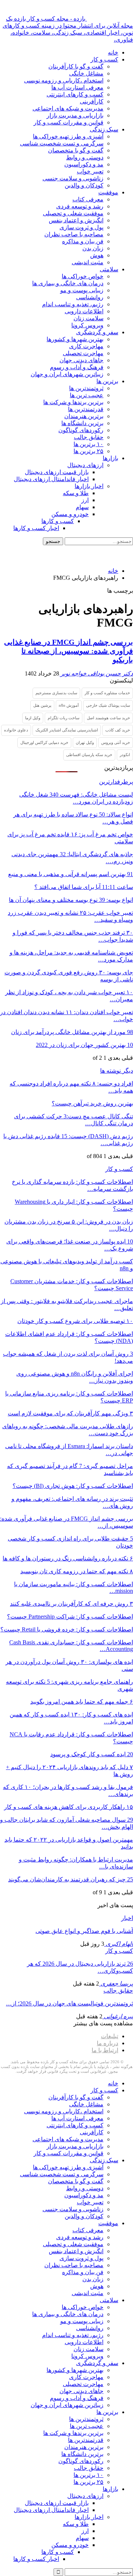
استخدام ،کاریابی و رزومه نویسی (64, 80)
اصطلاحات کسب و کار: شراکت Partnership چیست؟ (70, 1617)
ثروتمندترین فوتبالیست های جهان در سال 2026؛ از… (69, 2003)
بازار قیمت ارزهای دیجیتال (57, 472)
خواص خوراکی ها (83, 276)
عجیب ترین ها (87, 395)
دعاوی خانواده (16, 730)
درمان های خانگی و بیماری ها (68, 283)
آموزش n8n (69, 705)
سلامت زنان (88, 318)
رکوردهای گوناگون (81, 430)
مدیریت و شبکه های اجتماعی (68, 108)
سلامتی (109, 269)
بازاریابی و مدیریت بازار (75, 115)
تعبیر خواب (90, 171)
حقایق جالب (89, 437)
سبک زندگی (104, 129)
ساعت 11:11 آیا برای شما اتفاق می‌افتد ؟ (84, 887)
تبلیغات (110, 2036)
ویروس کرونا (87, 325)
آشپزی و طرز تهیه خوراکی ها (68, 136)
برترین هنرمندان (84, 416)
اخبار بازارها (89, 486)
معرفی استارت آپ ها (77, 87)
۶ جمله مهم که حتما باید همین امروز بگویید (82, 1702)
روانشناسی (90, 297)
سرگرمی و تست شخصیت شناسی (62, 143)
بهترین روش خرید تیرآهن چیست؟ (92, 1103)
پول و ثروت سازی (81, 227)
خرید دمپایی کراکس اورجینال (44, 742)
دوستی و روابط (85, 157)
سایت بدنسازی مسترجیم (56, 693)
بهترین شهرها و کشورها (75, 339)
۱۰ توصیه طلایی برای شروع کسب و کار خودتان (75, 1321)
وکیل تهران (85, 742)
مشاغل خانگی (86, 73)
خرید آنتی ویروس (116, 742)
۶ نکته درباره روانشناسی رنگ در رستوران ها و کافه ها (68, 1558)
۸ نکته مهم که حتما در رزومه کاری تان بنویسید (77, 1571)
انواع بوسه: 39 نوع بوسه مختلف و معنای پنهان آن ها (71, 900)
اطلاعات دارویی (84, 311)
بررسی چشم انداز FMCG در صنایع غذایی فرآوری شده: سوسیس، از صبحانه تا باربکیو (69, 651)
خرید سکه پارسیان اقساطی (89, 755)
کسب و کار (104, 59)
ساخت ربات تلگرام (64, 718)
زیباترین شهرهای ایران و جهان (67, 374)
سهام (82, 507)
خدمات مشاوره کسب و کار (107, 693)
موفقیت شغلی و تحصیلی (73, 213)
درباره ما (108, 2043)
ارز (85, 500)
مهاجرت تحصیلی (83, 353)
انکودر (125, 755)
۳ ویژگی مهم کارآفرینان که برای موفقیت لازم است (70, 1413)
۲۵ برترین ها (88, 451)
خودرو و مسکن (70, 514)
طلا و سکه (76, 493)
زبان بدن (93, 248)
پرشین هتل (42, 705)
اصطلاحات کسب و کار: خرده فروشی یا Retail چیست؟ (67, 1629)
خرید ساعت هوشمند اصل (108, 718)
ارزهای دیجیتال (85, 465)
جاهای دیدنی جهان (81, 360)
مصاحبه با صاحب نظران (74, 234)
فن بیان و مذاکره (83, 241)
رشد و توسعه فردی (80, 206)
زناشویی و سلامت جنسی (73, 178)
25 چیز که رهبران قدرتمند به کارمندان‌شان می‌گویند (71, 1879)
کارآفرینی (92, 101)
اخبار (127, 1918)
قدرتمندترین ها (86, 409)
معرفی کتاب (88, 199)
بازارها (110, 458)
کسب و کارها (58, 521)
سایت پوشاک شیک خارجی (108, 705)
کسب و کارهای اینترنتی (75, 94)
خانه (113, 52)
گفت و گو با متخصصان (76, 150)
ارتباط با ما (105, 2050)
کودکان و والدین (84, 185)
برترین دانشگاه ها (82, 423)
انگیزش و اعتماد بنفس (76, 220)
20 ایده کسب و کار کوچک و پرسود (92, 1754)
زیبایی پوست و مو (82, 290)
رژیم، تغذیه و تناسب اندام (73, 304)
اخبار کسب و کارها (36, 528)
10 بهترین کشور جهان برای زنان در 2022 (84, 1045)
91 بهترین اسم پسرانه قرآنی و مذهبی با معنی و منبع (71, 874)
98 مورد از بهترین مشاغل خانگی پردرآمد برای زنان (72, 1032)
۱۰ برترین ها (88, 444)
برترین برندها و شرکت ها (73, 402)
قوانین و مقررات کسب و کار (69, 122)
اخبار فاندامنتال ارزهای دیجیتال (51, 479)
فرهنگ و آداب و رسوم (77, 367)
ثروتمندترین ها (86, 388)
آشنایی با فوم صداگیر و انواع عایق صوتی (84, 1931)
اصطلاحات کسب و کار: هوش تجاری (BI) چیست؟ (73, 1486)
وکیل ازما (33, 718)
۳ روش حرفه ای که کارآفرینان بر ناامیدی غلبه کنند (71, 1604)
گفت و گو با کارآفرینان (76, 66)
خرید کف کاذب (118, 730)
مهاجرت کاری (86, 346)
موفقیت (108, 192)
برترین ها (107, 381)
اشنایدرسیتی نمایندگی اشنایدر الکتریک (67, 730)
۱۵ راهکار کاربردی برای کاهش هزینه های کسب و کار (69, 1807)
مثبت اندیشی (88, 262)
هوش (97, 255)
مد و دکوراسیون (84, 164)
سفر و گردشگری (97, 332)
